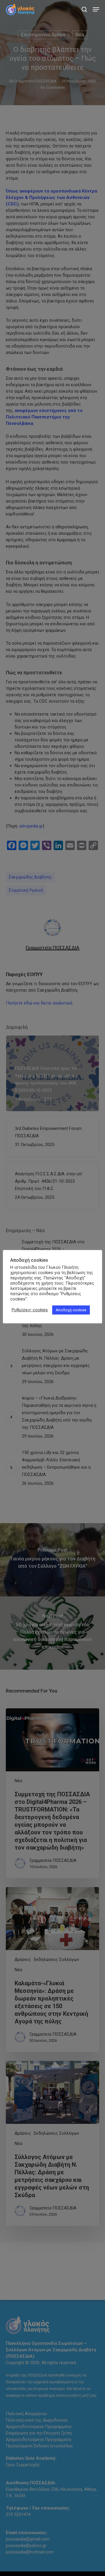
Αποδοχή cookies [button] (71, 1310)
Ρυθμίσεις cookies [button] (30, 1310)
